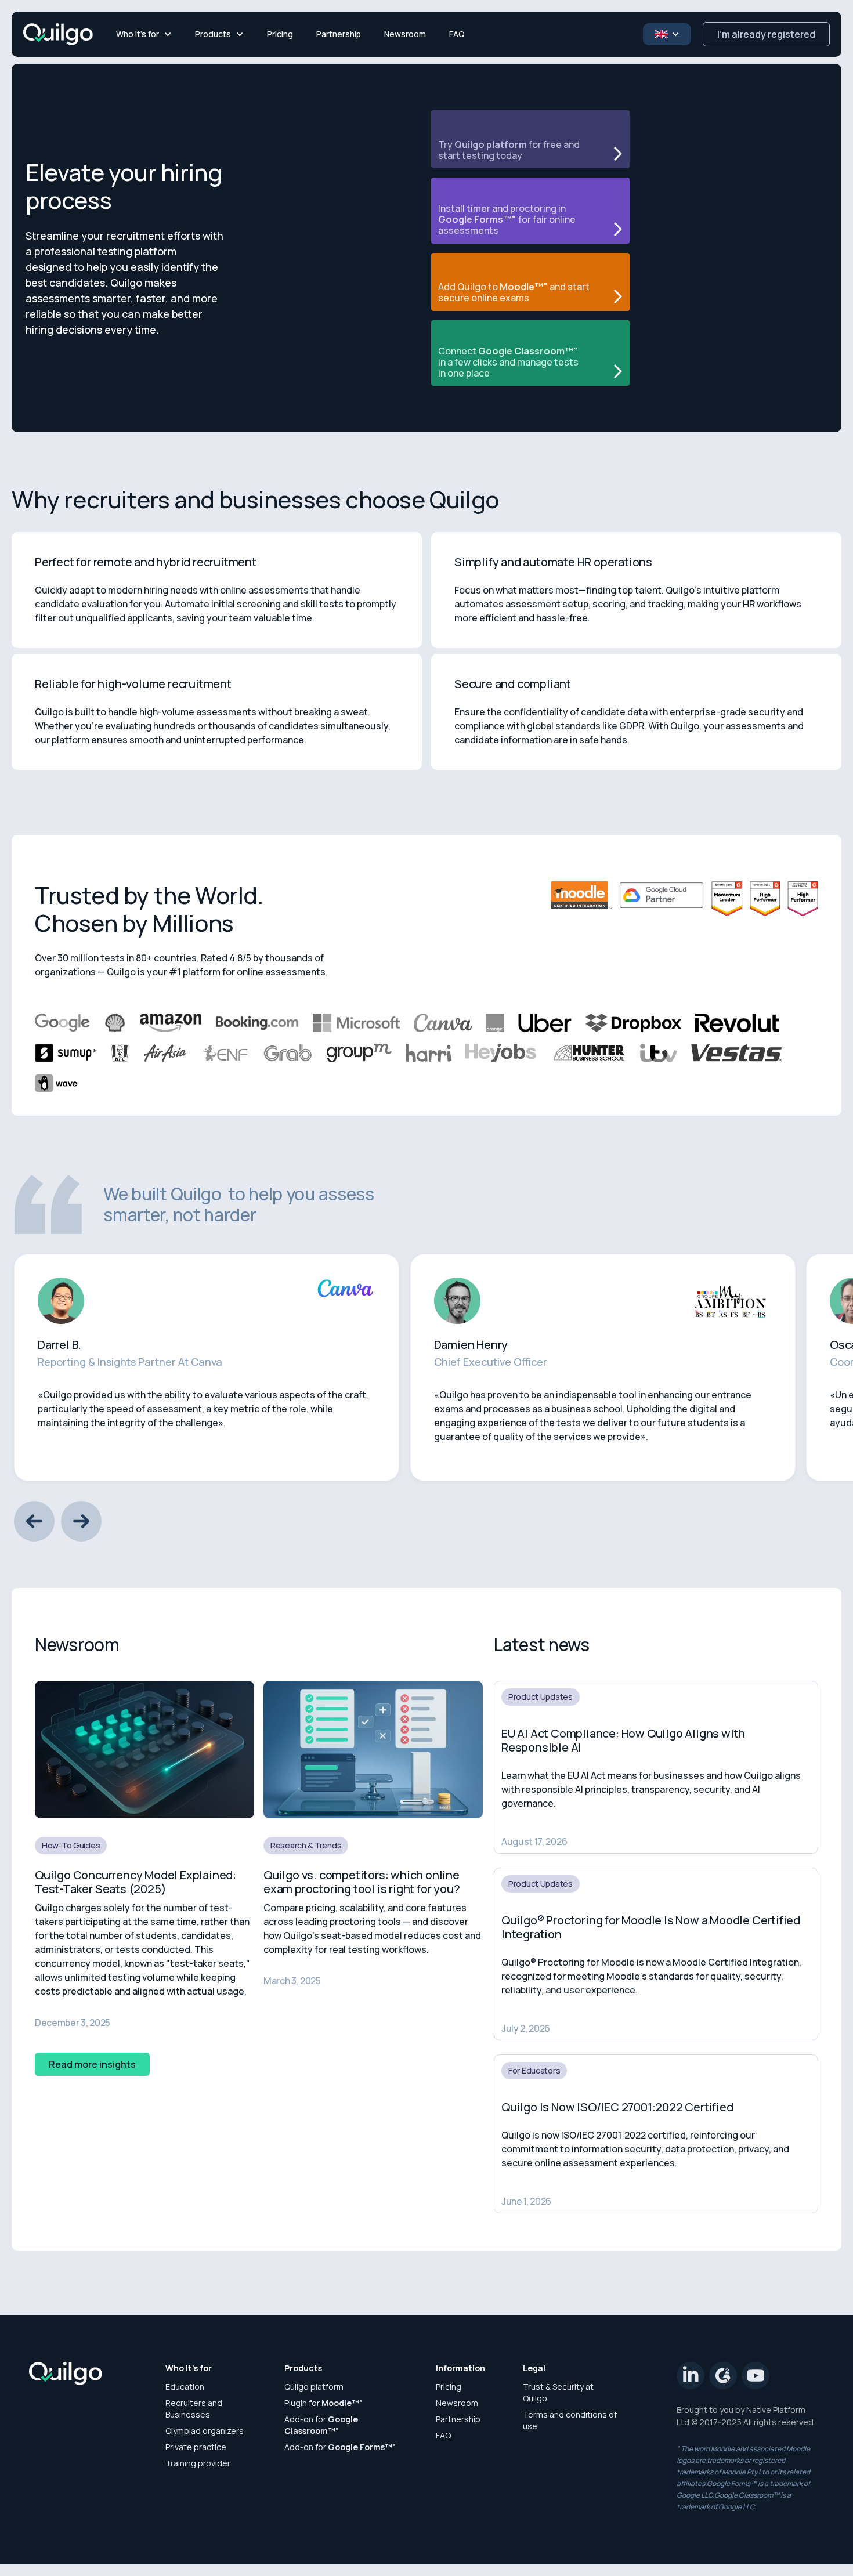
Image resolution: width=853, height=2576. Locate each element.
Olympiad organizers (205, 2431)
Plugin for (324, 2403)
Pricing (280, 34)
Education (185, 2387)
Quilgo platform (314, 2387)
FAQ (457, 34)
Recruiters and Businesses (194, 2409)
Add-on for (321, 2425)
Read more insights (92, 2064)
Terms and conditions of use (570, 2420)
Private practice (196, 2447)
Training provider (198, 2463)
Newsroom (405, 34)
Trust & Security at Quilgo (558, 2392)
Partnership (339, 34)
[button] (144, 34)
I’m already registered (766, 34)
